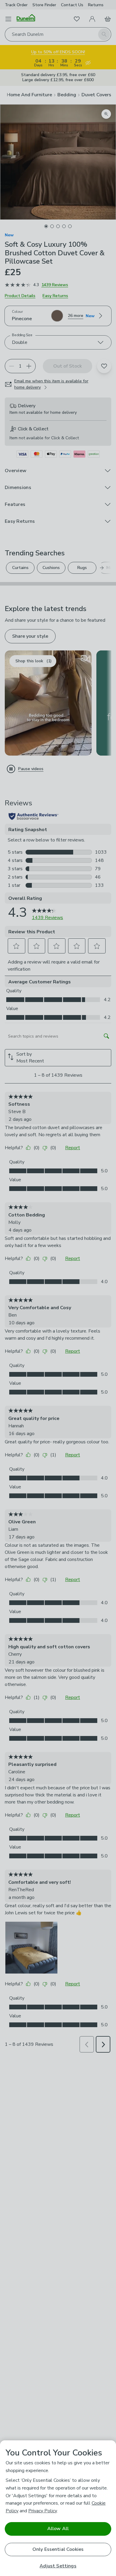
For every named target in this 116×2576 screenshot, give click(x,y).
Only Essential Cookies (58, 2549)
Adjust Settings (58, 2566)
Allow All (58, 2529)
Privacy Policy (43, 2511)
